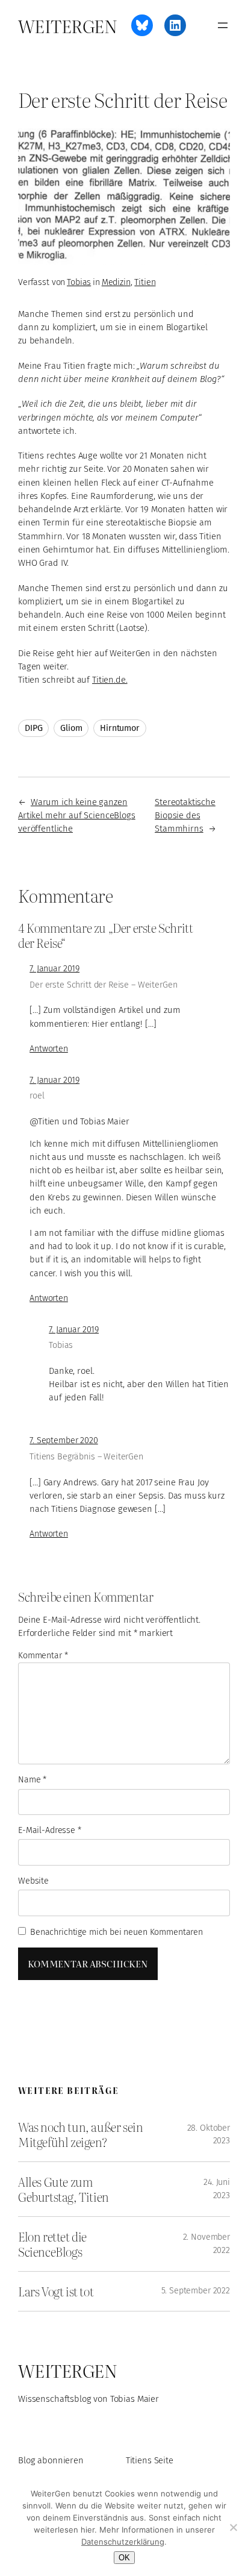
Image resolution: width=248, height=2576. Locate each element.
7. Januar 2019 (54, 969)
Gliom (71, 728)
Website (33, 1881)
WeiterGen (67, 25)
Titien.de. (110, 680)
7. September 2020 (64, 1440)
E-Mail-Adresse (50, 1830)
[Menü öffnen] (223, 25)
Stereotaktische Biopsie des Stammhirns (185, 815)
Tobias (79, 282)
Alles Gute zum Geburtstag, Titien (64, 2189)
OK (124, 2558)
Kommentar (43, 1656)
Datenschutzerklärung (123, 2542)
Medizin (116, 282)
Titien (145, 282)
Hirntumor (120, 728)
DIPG (33, 728)
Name (32, 1780)
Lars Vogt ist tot (56, 2291)
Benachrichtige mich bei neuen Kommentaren (116, 1932)
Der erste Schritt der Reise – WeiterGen (103, 985)
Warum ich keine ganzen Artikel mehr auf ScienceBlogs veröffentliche (77, 815)
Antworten (49, 1049)
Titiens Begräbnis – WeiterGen (86, 1457)
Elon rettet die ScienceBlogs (52, 2244)
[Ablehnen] (233, 2527)
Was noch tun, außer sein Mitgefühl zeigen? (80, 2134)
